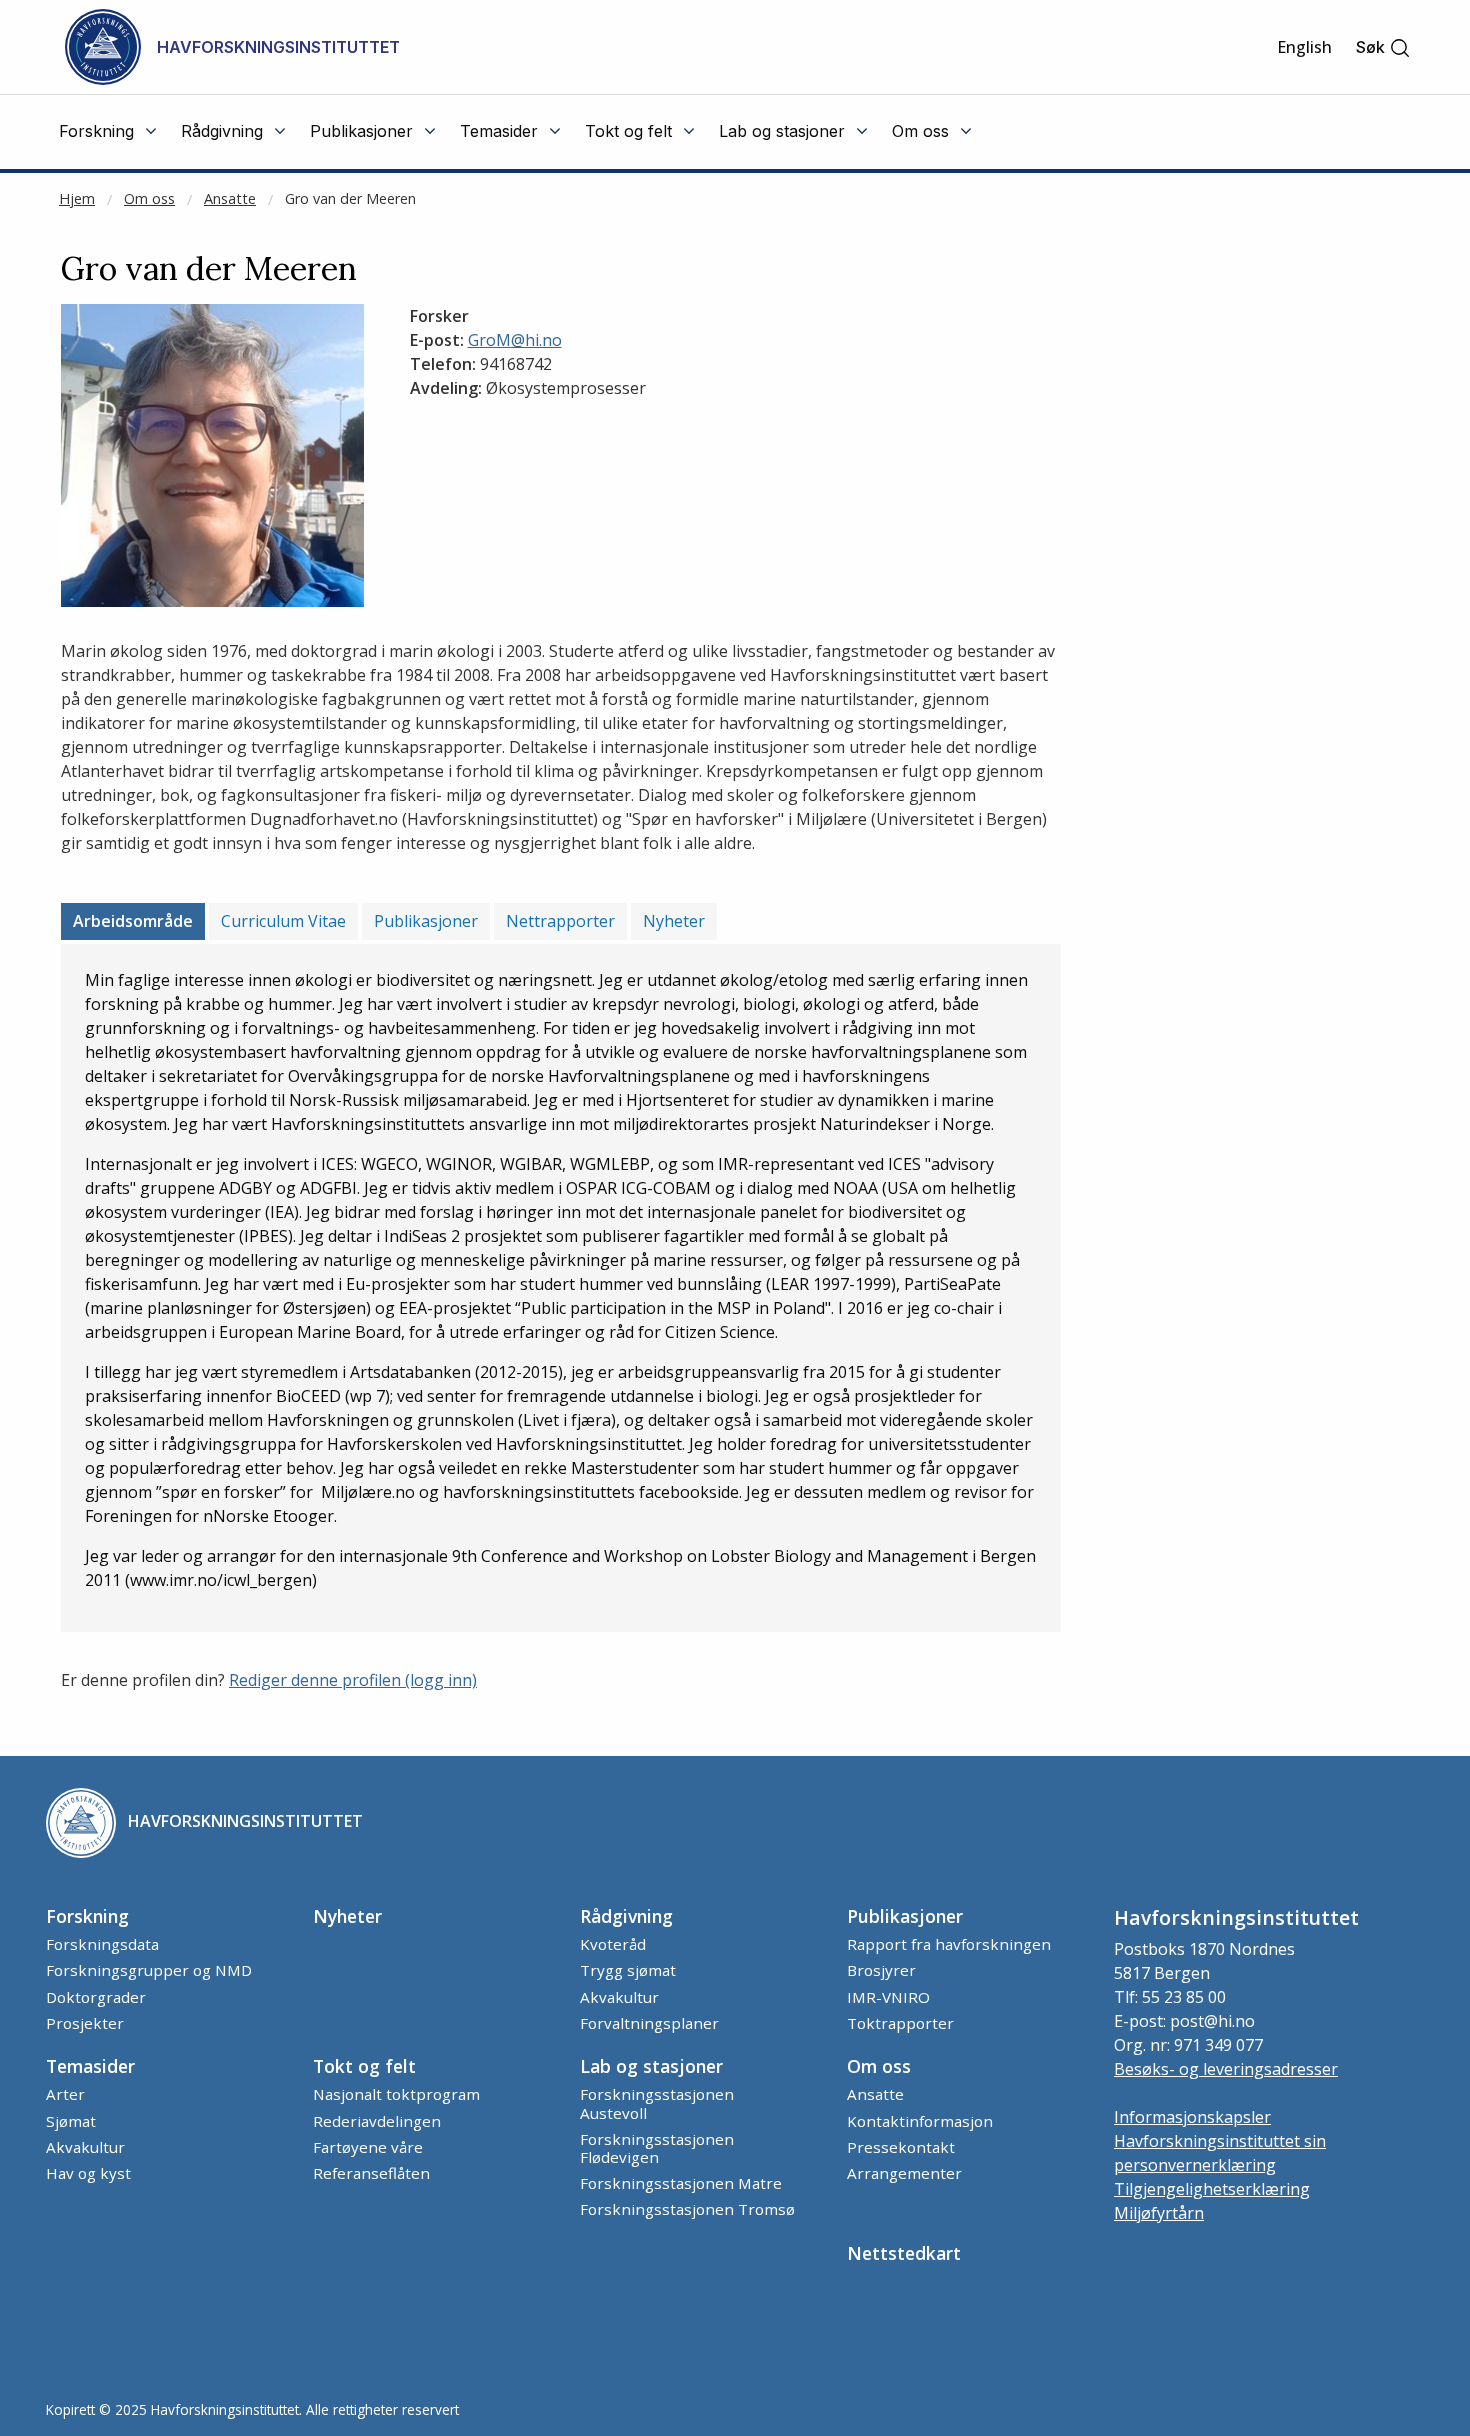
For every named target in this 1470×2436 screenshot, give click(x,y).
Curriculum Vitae (283, 921)
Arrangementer (904, 2173)
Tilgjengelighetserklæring (1212, 2189)
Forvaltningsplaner (649, 2023)
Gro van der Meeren (350, 198)
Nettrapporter (560, 921)
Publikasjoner (426, 921)
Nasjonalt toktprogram (396, 2094)
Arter (65, 2094)
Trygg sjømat (628, 1970)
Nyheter (674, 921)
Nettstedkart (904, 2253)
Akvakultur (619, 1997)
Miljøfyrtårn (1159, 2213)
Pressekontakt (901, 2147)
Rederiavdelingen (377, 2121)
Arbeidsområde (133, 921)
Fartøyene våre (368, 2147)
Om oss (149, 198)
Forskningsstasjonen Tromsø (687, 2209)
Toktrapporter (900, 2023)
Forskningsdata (102, 1944)
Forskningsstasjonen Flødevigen (657, 2148)
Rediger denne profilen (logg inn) (353, 1680)
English (1304, 47)
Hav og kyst (88, 2173)
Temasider (90, 2066)
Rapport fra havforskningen (949, 1944)
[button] (1383, 47)
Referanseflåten (371, 2173)
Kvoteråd (613, 1944)
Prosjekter (85, 2023)
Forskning (87, 1916)
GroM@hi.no (515, 340)
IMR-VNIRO (888, 1997)
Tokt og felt (364, 2066)
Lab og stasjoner (651, 2066)
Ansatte (230, 198)
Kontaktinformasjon (920, 2121)
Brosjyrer (881, 1970)
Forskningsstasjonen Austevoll (657, 2103)
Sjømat (71, 2121)
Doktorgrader (96, 1997)
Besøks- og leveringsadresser (1226, 2069)
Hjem (77, 198)
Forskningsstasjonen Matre (681, 2183)
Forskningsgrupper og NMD (149, 1970)
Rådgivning (626, 1916)
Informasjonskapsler (1192, 2117)
